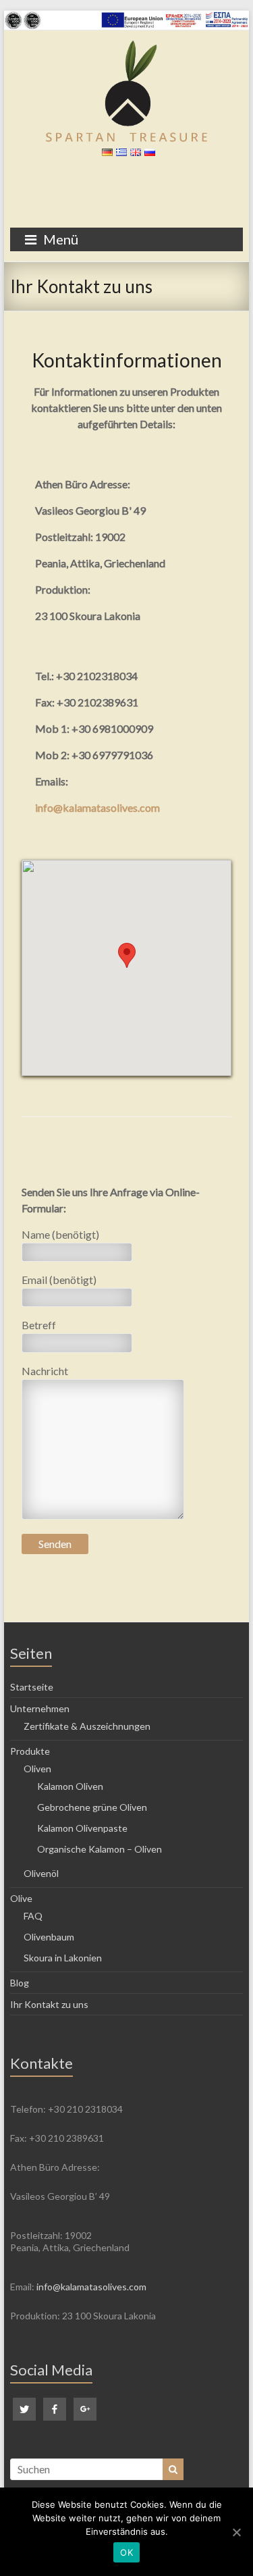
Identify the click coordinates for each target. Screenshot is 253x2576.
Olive (21, 1898)
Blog (20, 1983)
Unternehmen (40, 1708)
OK (126, 2552)
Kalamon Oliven (70, 1786)
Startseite (32, 1687)
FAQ (33, 1916)
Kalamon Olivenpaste (82, 1828)
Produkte (30, 1751)
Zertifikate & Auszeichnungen (87, 1726)
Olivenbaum (49, 1937)
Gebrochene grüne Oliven (92, 1807)
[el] (120, 155)
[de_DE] (106, 155)
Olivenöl (41, 1873)
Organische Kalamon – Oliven (100, 1849)
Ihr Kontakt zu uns (49, 2004)
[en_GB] (134, 155)
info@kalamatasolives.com (97, 807)
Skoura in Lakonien (63, 1958)
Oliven (37, 1769)
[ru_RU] (148, 155)
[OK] (236, 2532)
